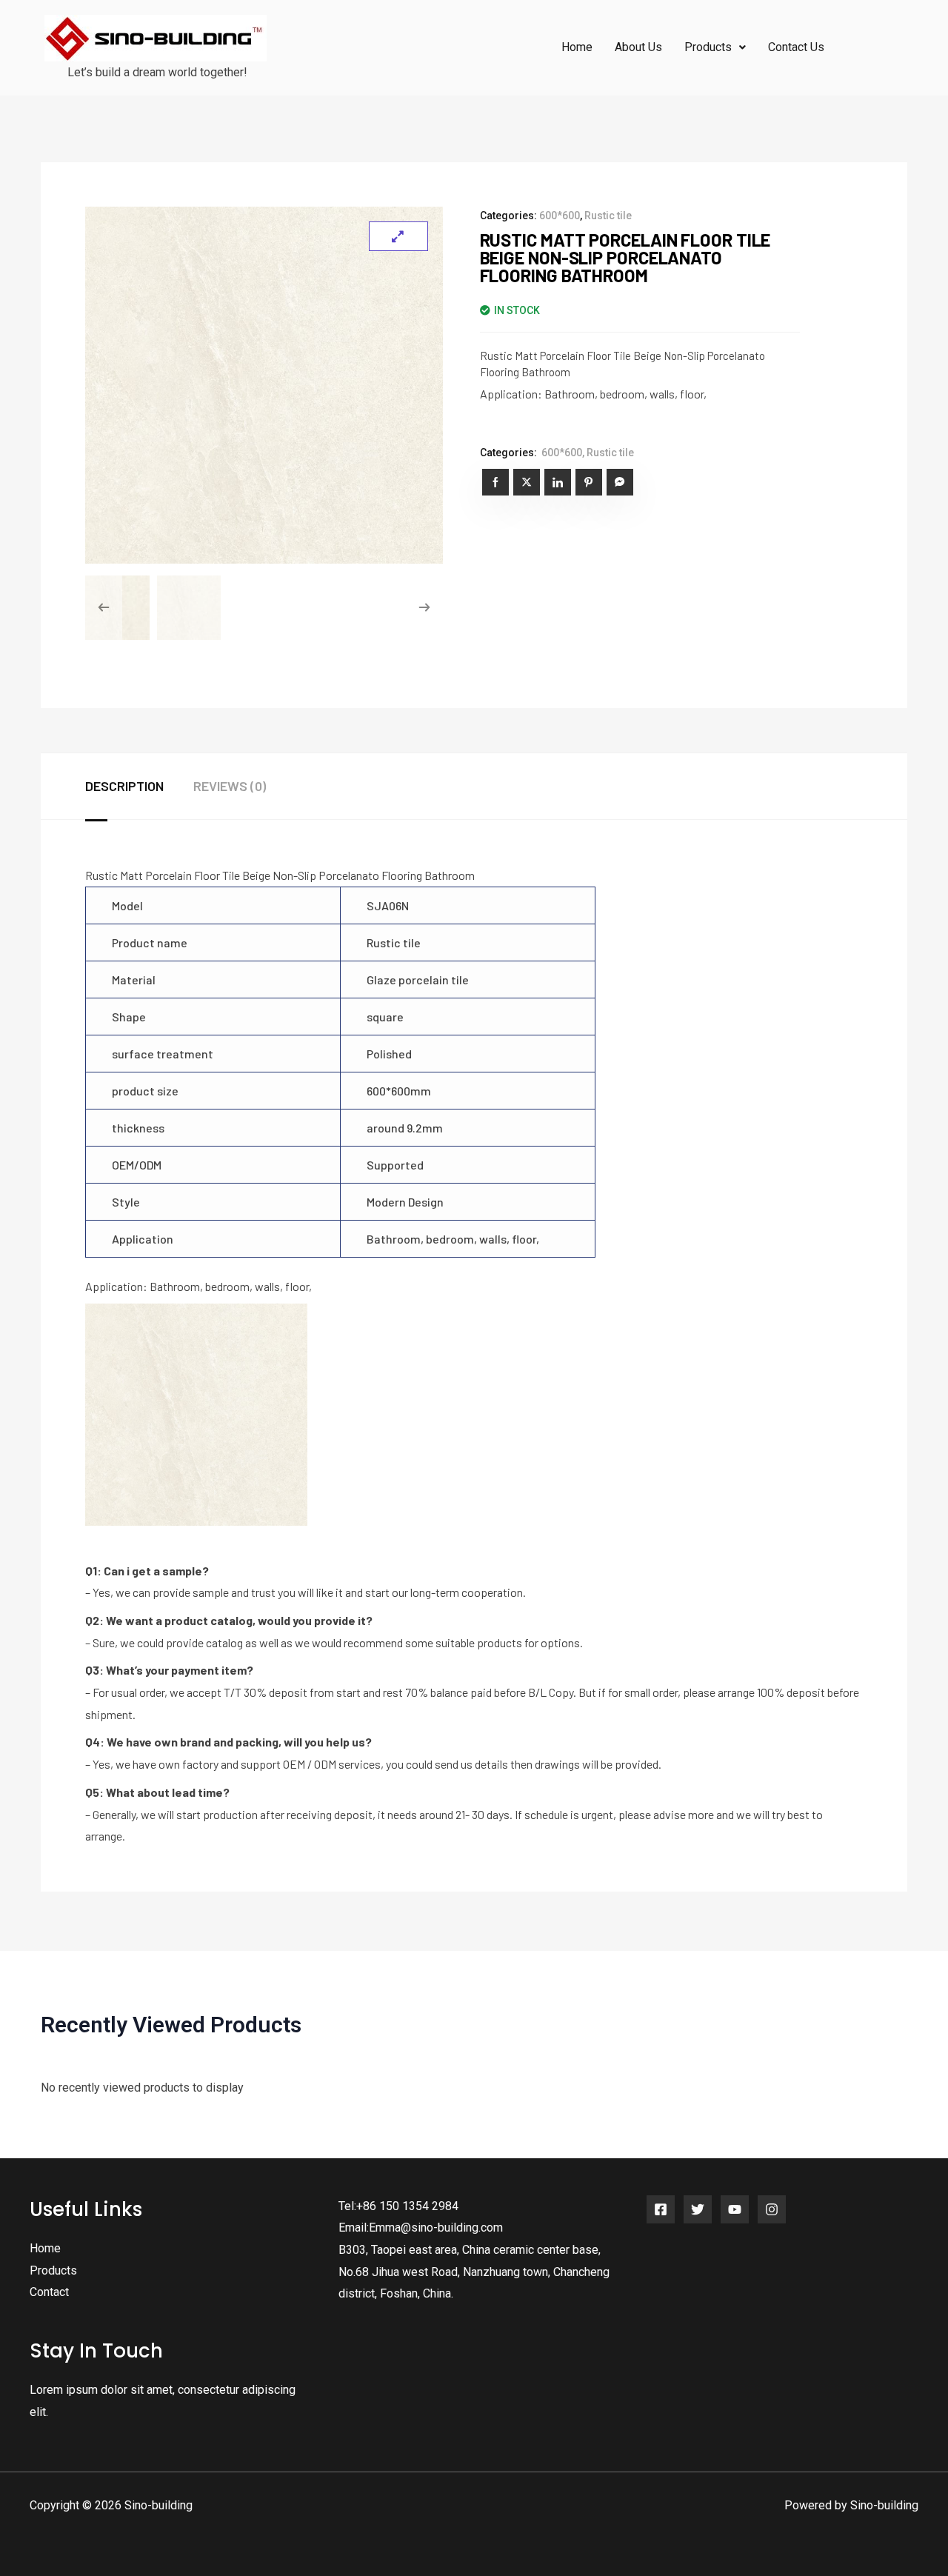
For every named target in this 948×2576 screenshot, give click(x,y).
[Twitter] (698, 2209)
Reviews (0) (230, 786)
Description (124, 786)
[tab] (139, 787)
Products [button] (708, 47)
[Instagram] (772, 2209)
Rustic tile (608, 216)
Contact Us (796, 47)
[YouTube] (735, 2209)
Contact (49, 2292)
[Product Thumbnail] (398, 236)
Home (577, 47)
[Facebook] (661, 2209)
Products (53, 2270)
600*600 (560, 216)
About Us (638, 47)
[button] (715, 47)
